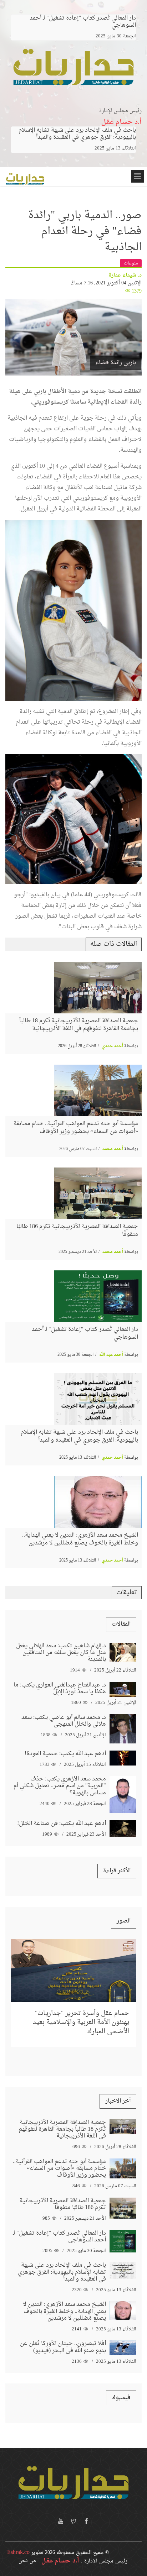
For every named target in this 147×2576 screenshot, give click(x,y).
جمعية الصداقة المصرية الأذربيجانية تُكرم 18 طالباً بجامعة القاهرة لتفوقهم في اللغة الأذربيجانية (79, 1025)
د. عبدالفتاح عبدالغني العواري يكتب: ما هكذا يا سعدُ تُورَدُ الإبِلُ (60, 1688)
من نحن (27, 2561)
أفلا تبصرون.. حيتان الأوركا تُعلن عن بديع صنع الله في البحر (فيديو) (63, 2347)
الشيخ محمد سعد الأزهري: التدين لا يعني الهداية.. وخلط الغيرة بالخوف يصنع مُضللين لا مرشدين (80, 1539)
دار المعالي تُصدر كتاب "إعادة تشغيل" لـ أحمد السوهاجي (85, 1333)
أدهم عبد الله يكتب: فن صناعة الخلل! (62, 1824)
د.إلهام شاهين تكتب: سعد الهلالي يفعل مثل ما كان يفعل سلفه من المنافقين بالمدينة (61, 1653)
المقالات (121, 1624)
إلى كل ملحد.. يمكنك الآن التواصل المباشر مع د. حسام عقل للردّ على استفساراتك (83, 2008)
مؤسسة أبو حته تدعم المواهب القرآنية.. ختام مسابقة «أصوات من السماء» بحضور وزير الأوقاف (76, 1128)
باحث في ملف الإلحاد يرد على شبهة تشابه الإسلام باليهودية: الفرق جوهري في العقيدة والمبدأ (77, 134)
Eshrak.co (18, 2553)
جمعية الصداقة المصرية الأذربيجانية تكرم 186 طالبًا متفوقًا (77, 1231)
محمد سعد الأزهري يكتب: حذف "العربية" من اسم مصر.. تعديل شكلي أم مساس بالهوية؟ (60, 1786)
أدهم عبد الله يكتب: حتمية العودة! (65, 1754)
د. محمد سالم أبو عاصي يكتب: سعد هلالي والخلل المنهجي (64, 1721)
